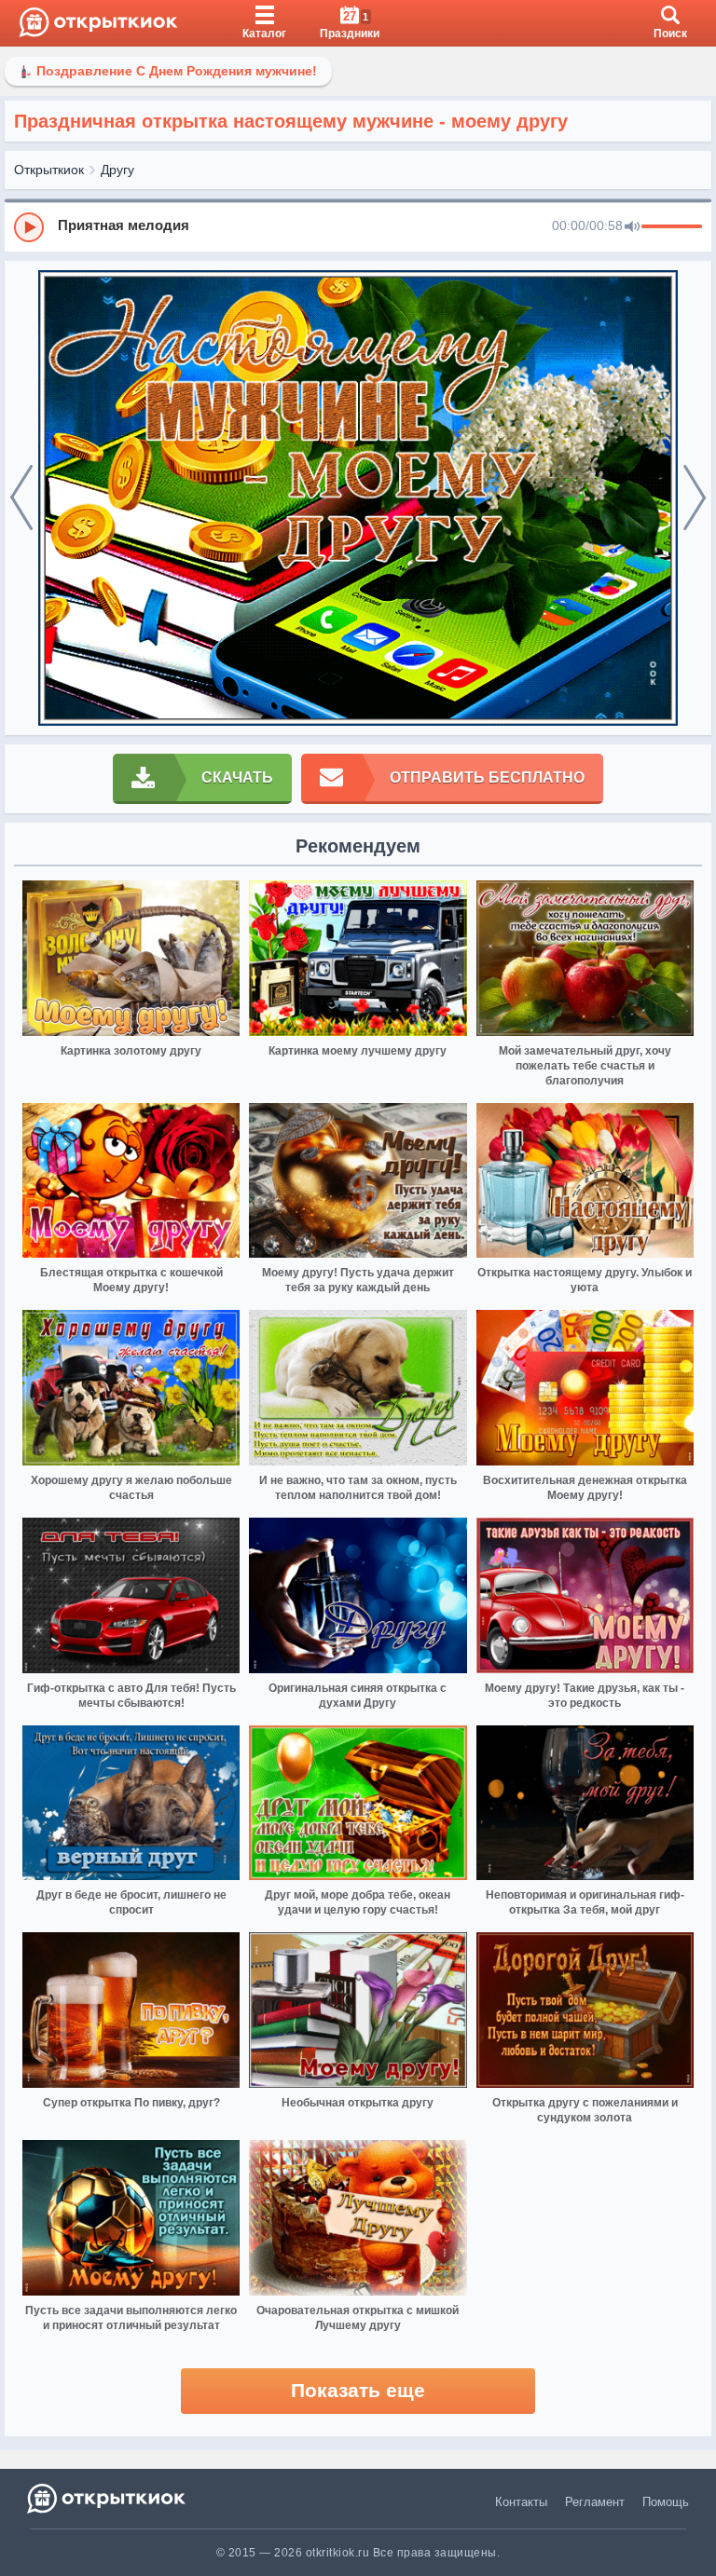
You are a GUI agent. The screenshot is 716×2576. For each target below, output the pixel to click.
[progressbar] (672, 227)
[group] (358, 226)
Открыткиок (49, 170)
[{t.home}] (108, 2498)
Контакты (521, 2502)
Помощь (666, 2502)
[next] (695, 498)
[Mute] (632, 227)
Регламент (595, 2502)
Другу (117, 170)
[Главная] (98, 23)
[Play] (29, 227)
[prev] (21, 498)
